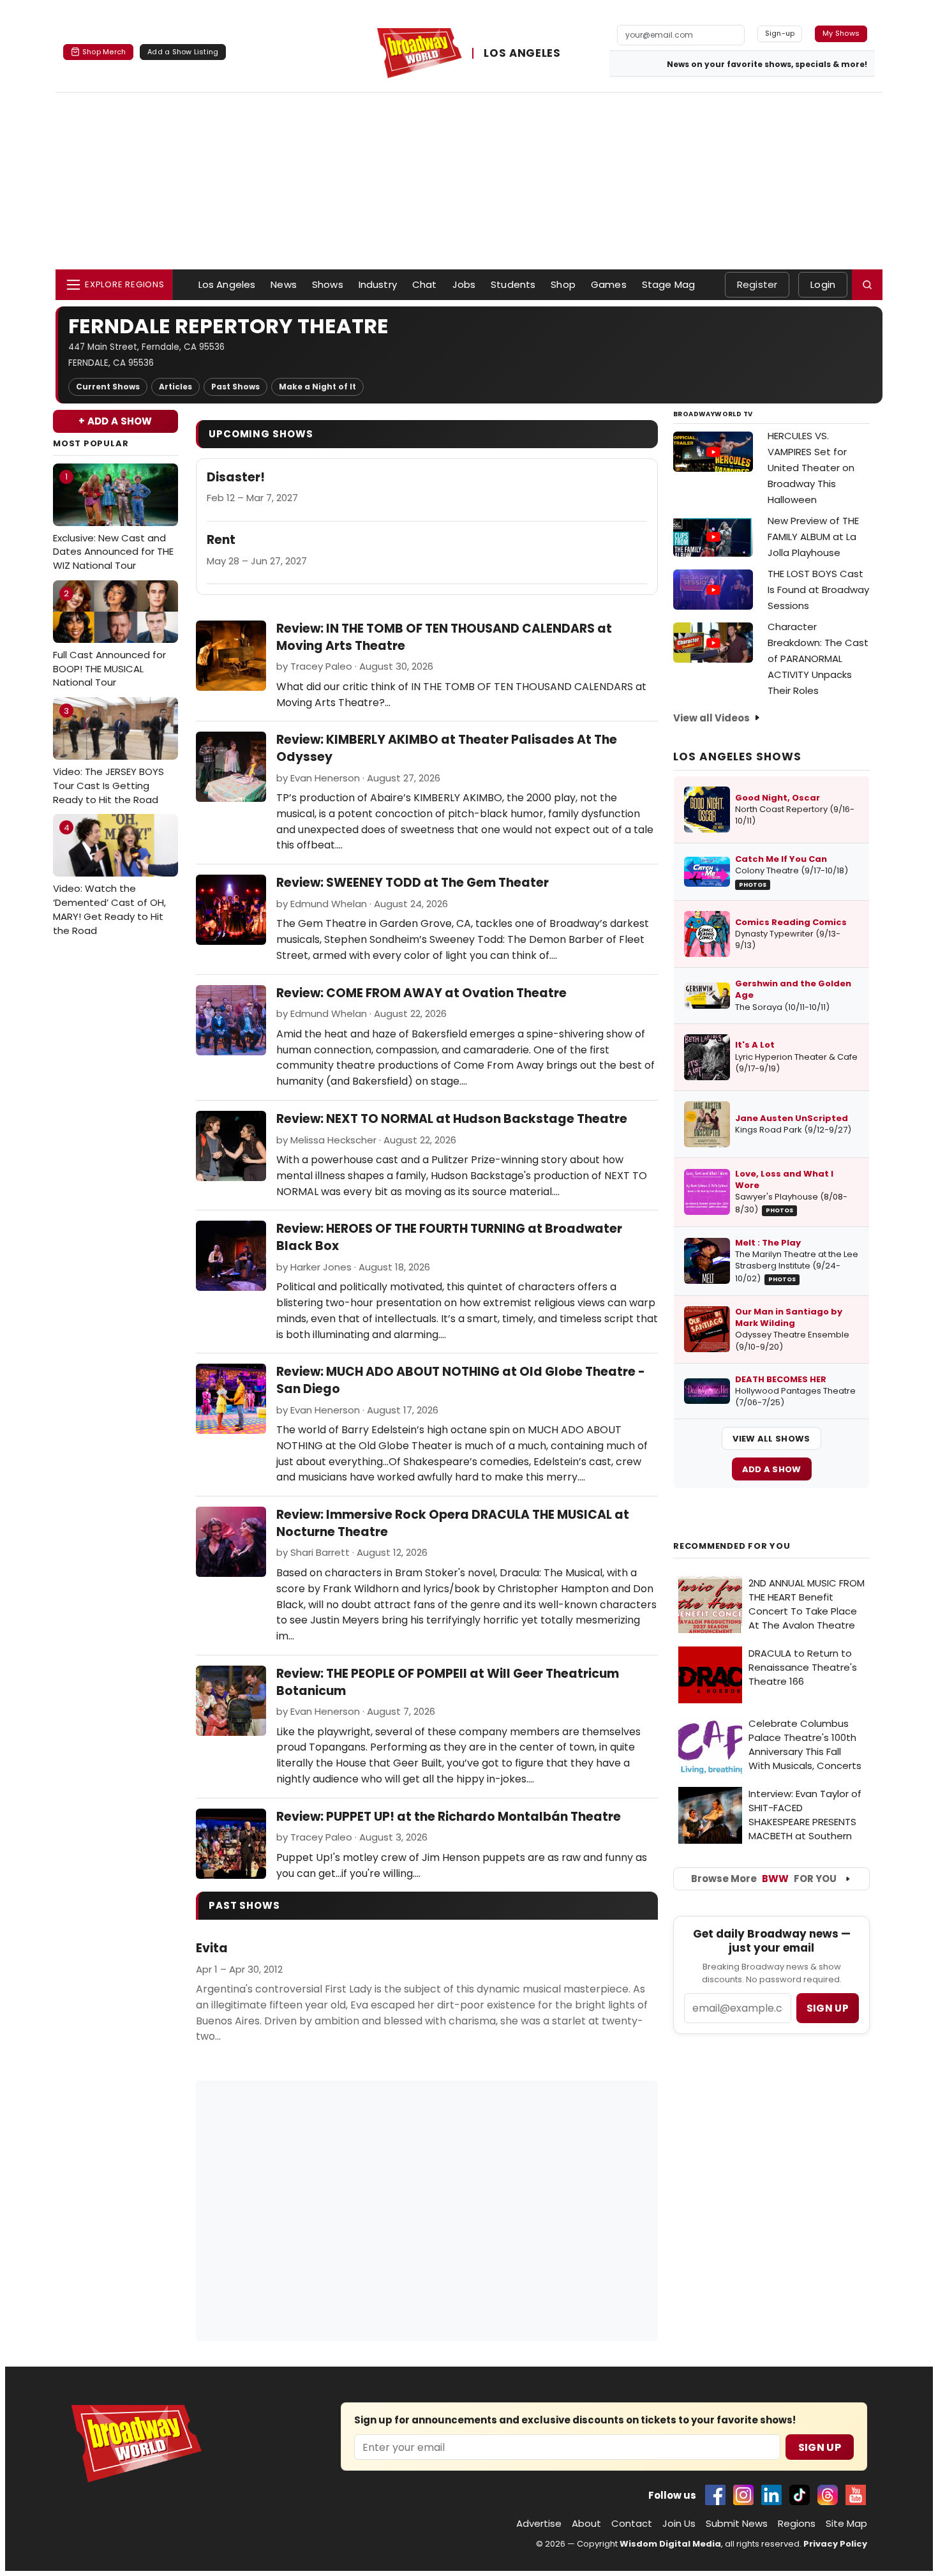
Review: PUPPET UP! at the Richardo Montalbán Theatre (449, 1817)
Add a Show (772, 1469)
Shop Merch (104, 52)
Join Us (679, 2523)
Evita (212, 1948)
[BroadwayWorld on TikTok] (800, 2495)
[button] (867, 285)
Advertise (539, 2523)
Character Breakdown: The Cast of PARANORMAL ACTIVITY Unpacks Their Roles (818, 659)
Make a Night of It (317, 387)
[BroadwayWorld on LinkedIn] (771, 2495)
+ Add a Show (115, 421)
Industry (378, 284)
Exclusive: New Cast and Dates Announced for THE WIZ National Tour (113, 521)
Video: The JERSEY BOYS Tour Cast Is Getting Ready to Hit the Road (108, 756)
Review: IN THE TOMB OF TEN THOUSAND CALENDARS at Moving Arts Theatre (444, 637)
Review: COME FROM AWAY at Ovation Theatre (421, 993)
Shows (328, 284)
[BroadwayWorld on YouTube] (856, 2495)
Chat (425, 284)
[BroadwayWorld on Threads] (828, 2495)
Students (513, 284)
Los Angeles (227, 284)
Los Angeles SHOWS (737, 757)
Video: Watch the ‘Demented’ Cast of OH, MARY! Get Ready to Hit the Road (109, 879)
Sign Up (820, 2447)
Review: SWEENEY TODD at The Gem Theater (413, 883)
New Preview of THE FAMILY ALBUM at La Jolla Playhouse (813, 537)
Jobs (464, 284)
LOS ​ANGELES (522, 54)
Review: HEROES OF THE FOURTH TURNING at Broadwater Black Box (449, 1237)
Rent (221, 540)
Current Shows (108, 387)
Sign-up (780, 33)
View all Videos (711, 718)
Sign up (828, 2008)
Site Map (846, 2523)
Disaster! (236, 478)
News (284, 284)
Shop (563, 284)
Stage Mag (668, 284)
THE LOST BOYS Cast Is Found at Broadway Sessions (818, 590)
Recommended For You (732, 1546)
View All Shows (771, 1439)
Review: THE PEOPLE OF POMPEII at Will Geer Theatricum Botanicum (448, 1682)
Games (609, 284)
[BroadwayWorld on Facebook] (715, 2495)
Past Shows (235, 387)
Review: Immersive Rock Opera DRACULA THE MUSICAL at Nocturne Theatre (453, 1523)
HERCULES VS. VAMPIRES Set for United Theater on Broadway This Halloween (811, 468)
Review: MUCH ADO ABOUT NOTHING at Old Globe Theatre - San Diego (461, 1380)
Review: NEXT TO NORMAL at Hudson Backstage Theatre (452, 1119)
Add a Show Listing (183, 52)
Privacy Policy (835, 2544)
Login (823, 284)
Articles (175, 387)
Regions (797, 2523)
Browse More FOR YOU (764, 1879)
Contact (632, 2523)
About (586, 2523)
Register (757, 284)
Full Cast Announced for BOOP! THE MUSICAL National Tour (109, 638)
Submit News (737, 2523)
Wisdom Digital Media (670, 2544)
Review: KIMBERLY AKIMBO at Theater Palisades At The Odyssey (447, 748)
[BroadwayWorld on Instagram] (743, 2495)
